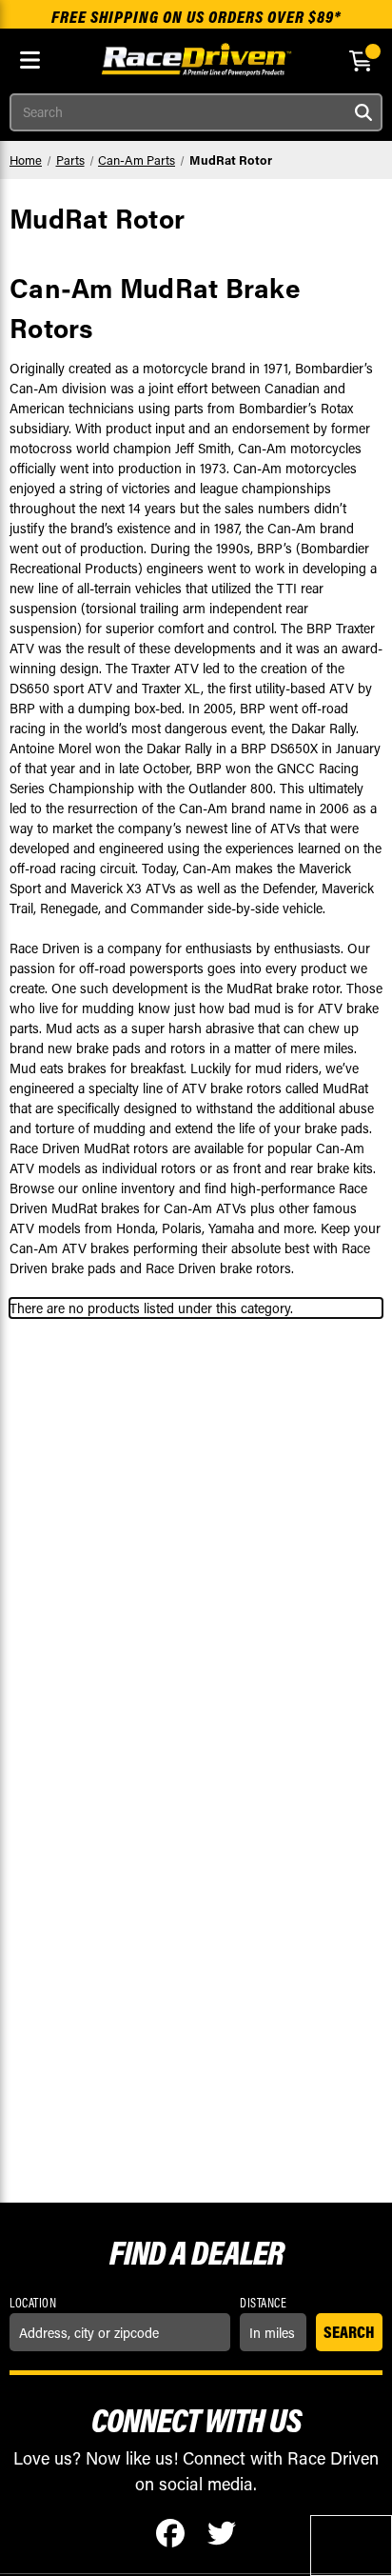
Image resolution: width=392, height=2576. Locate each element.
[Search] (363, 112)
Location (33, 2303)
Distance (263, 2303)
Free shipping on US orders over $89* (196, 17)
